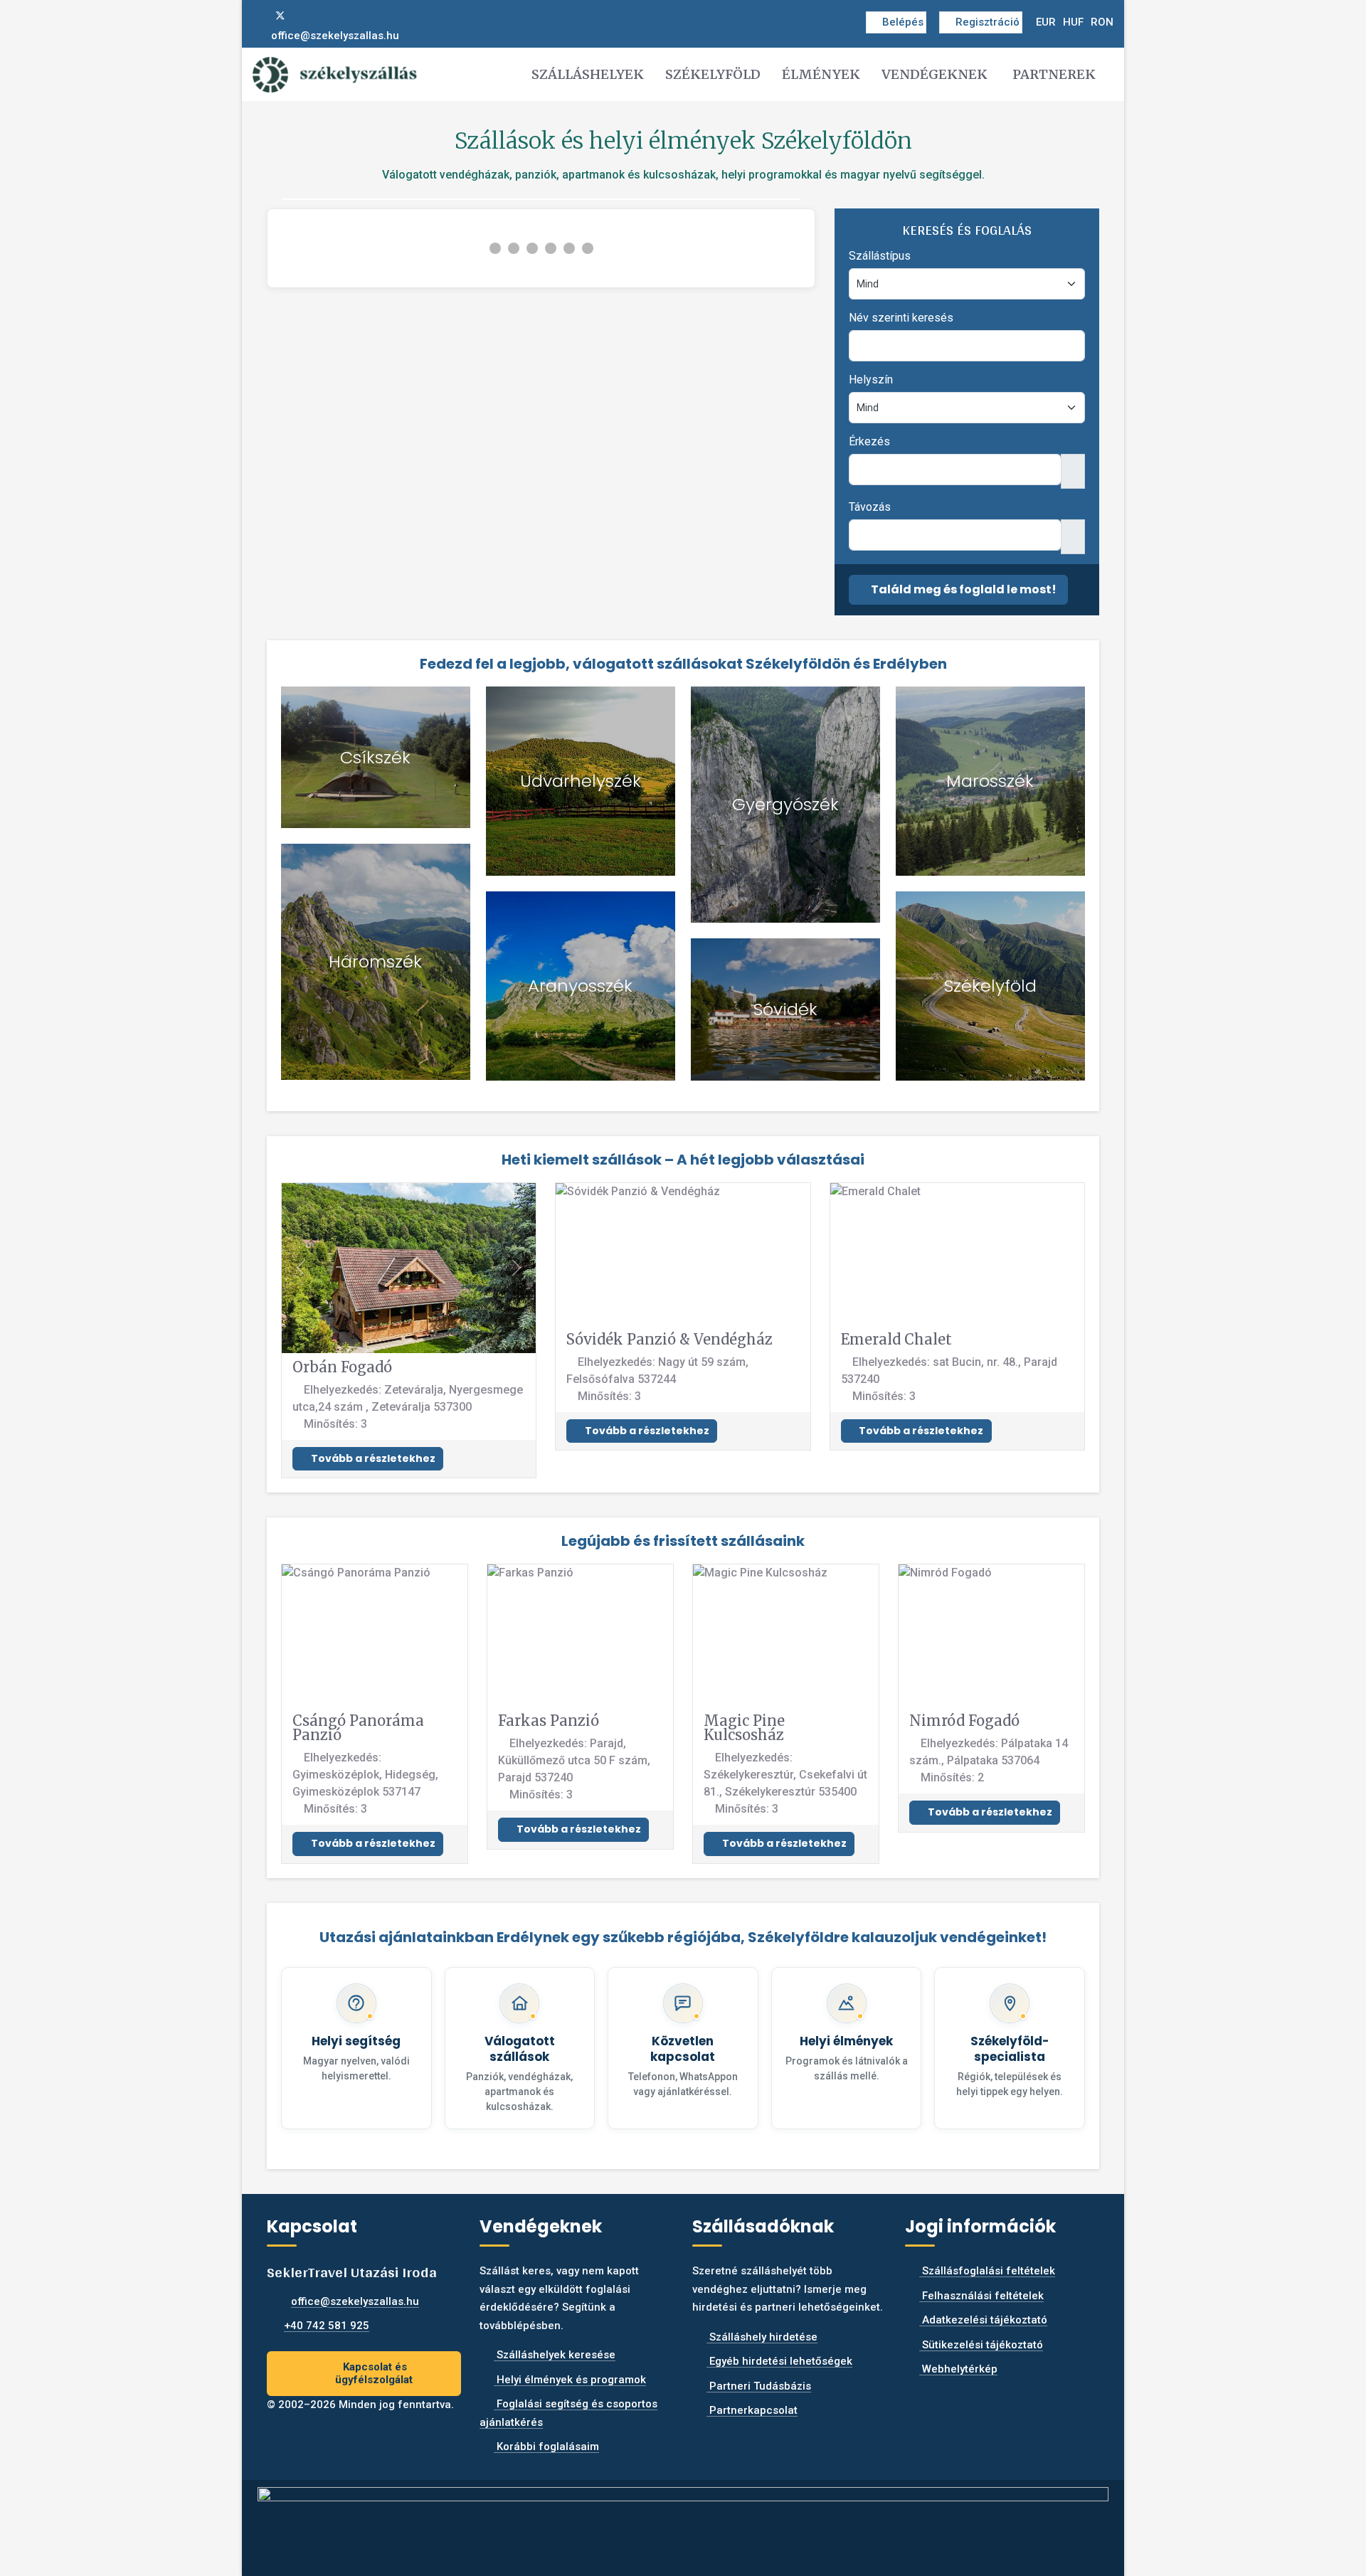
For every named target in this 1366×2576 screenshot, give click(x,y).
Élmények (821, 74)
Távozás (870, 507)
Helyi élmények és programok (570, 2380)
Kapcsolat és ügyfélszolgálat (374, 2374)
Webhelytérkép (958, 2369)
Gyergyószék (785, 804)
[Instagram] (304, 16)
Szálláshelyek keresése (555, 2355)
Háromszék (375, 961)
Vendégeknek (935, 74)
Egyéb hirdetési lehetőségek (779, 2361)
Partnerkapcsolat (752, 2410)
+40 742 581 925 (327, 2326)
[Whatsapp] (327, 16)
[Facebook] (257, 16)
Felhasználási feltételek (981, 2296)
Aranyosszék (580, 986)
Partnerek (1054, 74)
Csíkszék (375, 757)
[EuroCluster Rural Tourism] (683, 2522)
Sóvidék (785, 1009)
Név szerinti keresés (901, 318)
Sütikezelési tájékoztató (981, 2345)
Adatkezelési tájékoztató (983, 2320)
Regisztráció (988, 22)
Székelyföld (713, 74)
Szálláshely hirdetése (762, 2337)
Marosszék (990, 781)
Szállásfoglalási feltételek (987, 2271)
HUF (1073, 22)
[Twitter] (280, 16)
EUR (1046, 22)
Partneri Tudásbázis (759, 2386)
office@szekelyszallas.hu (335, 36)
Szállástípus (880, 256)
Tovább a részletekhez (372, 1458)
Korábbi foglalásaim (546, 2447)
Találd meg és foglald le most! (963, 589)
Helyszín (871, 380)
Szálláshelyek (588, 74)
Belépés (903, 22)
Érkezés (869, 441)
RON (1102, 22)
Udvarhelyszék (581, 781)
